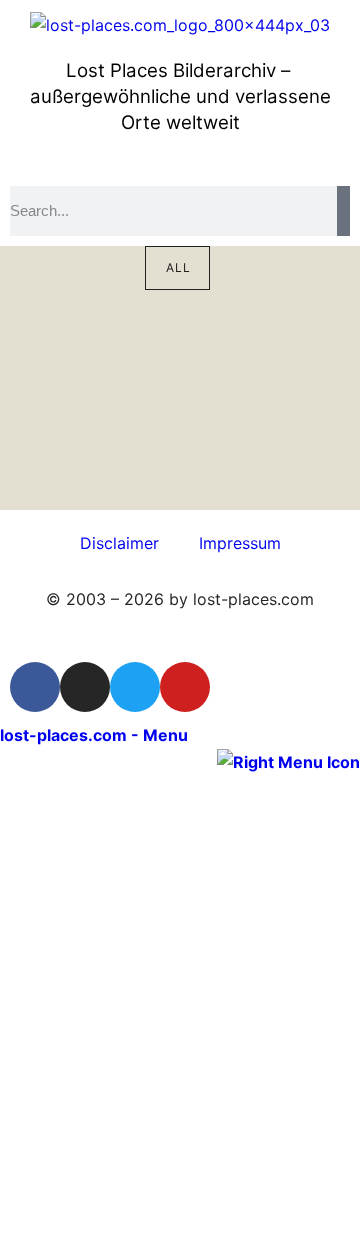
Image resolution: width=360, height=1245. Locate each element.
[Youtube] (185, 687)
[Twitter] (135, 687)
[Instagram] (85, 687)
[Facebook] (35, 687)
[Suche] (343, 211)
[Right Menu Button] (288, 761)
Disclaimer (119, 543)
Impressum (240, 543)
